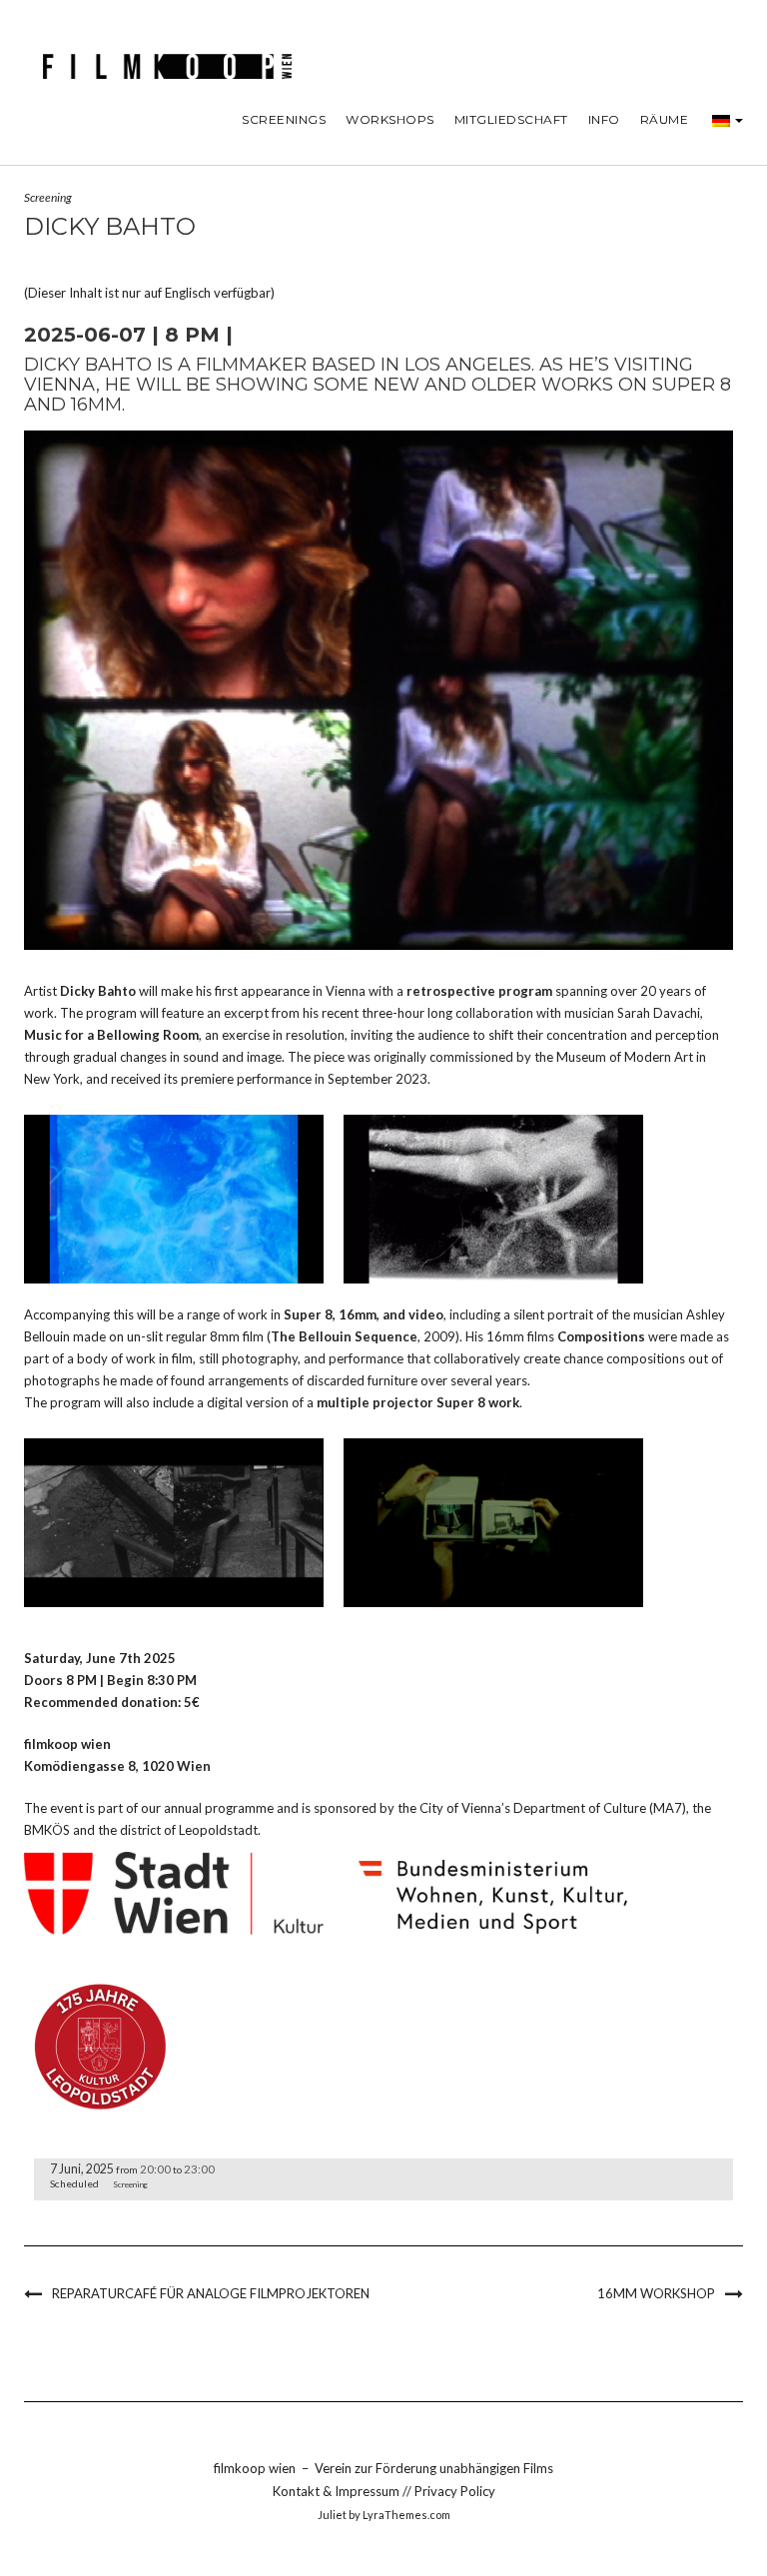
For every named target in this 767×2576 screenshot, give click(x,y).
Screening (48, 197)
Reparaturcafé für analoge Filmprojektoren (211, 2293)
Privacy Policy (455, 2491)
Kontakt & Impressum (338, 2491)
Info (604, 119)
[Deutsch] (721, 120)
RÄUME (665, 119)
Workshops (390, 119)
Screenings (284, 119)
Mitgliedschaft (511, 119)
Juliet (332, 2515)
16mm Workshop (656, 2293)
